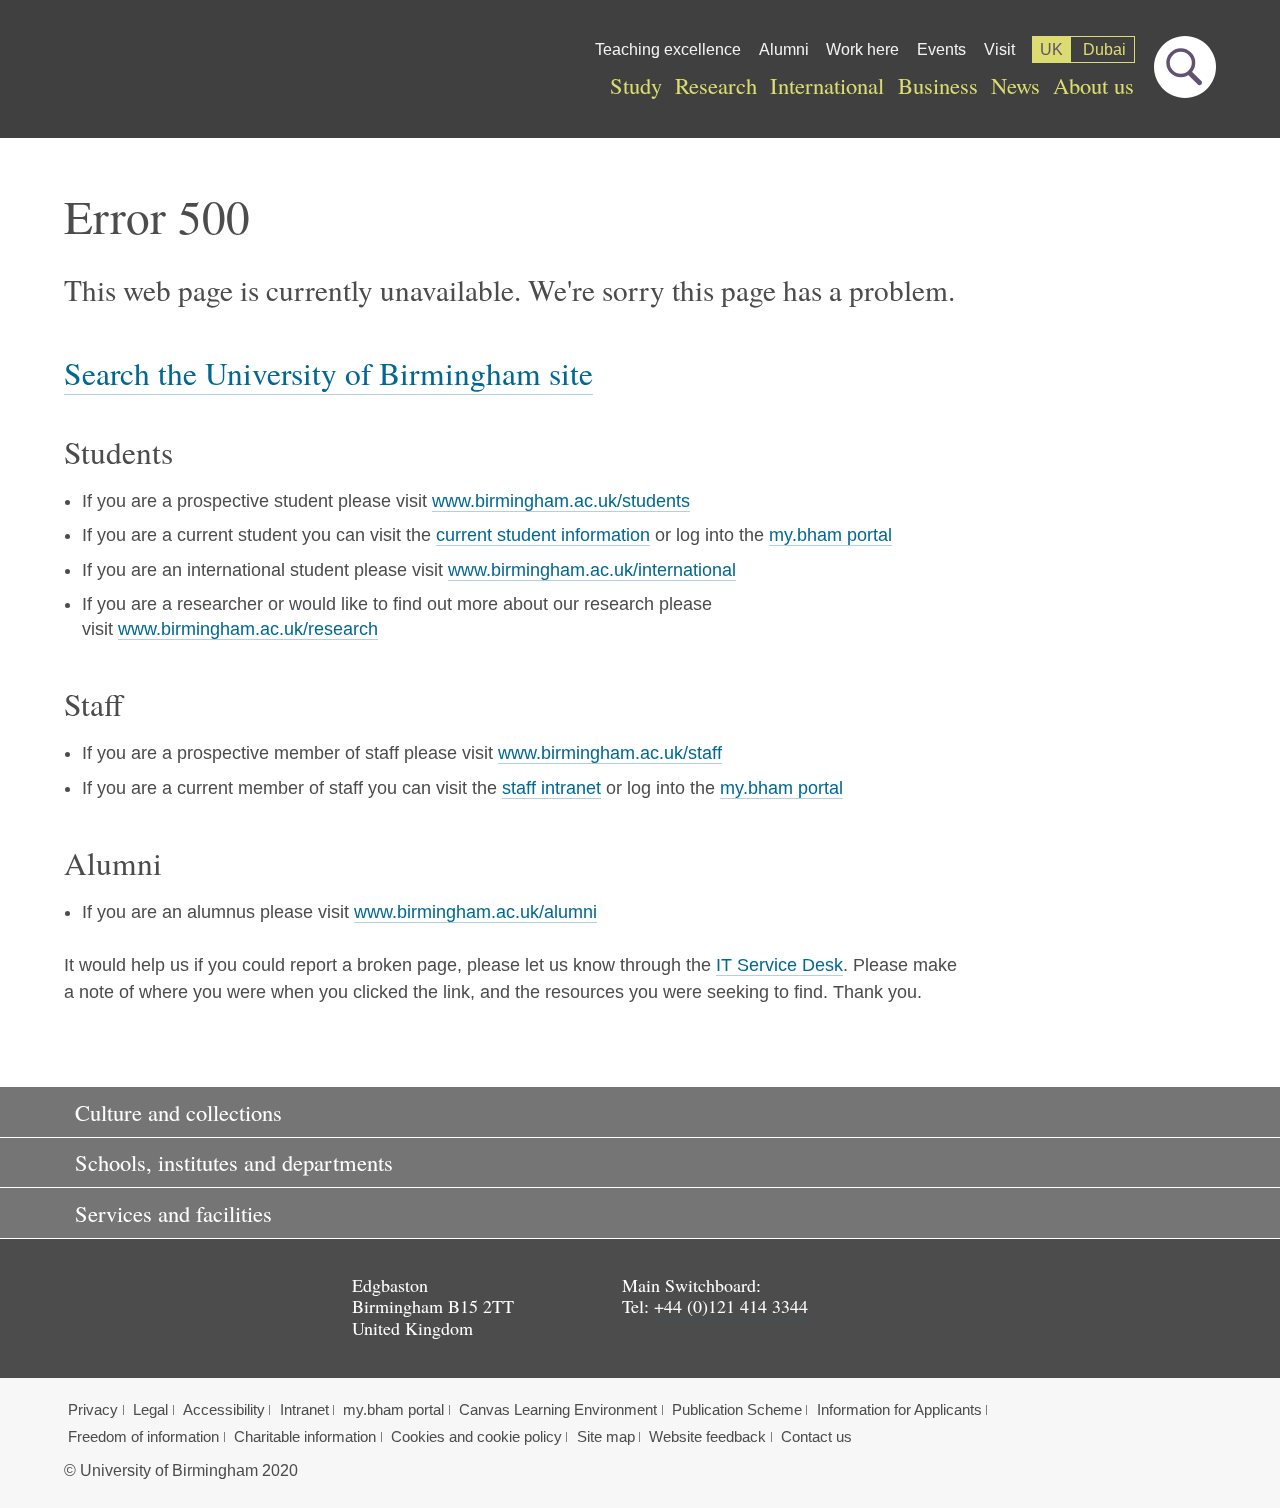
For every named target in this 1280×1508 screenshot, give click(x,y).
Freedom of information (143, 1437)
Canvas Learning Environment (558, 1410)
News (1015, 85)
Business (938, 85)
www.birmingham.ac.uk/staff (610, 753)
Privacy (93, 1410)
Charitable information (305, 1437)
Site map (606, 1437)
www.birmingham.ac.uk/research (248, 629)
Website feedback (707, 1437)
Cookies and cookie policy (476, 1437)
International (827, 85)
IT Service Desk (779, 965)
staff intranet (551, 788)
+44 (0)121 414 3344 (731, 1306)
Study (636, 85)
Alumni (784, 49)
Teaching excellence (668, 49)
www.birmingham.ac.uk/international (592, 570)
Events (941, 49)
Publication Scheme (737, 1410)
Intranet (304, 1410)
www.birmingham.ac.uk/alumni (475, 912)
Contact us (816, 1437)
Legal (150, 1410)
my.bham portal (830, 535)
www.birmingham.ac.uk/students (561, 501)
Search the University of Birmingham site (328, 373)
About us (1093, 85)
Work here (862, 49)
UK (1051, 49)
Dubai (1104, 49)
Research (716, 85)
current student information (543, 535)
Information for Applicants (899, 1410)
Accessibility (224, 1410)
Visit (999, 49)
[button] (640, 1112)
